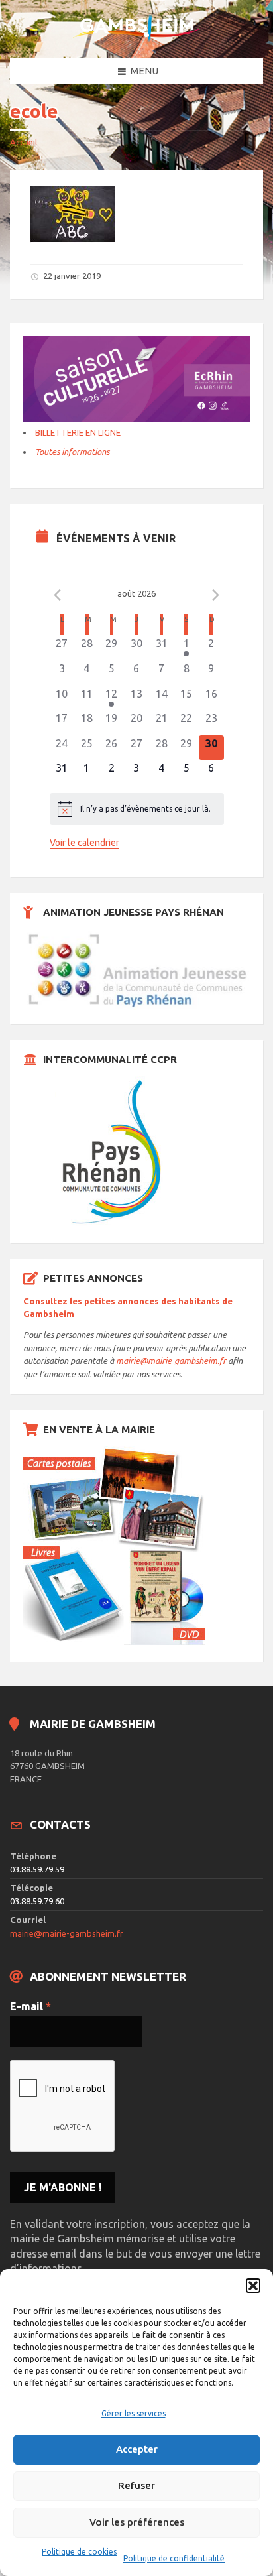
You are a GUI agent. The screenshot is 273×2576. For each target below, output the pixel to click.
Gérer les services (134, 2413)
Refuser (136, 2485)
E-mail (30, 2006)
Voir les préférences (137, 2522)
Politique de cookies (79, 2552)
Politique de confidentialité (174, 2558)
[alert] (137, 809)
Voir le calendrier (84, 843)
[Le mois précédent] (216, 595)
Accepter (137, 2449)
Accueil (24, 142)
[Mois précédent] (58, 595)
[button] (253, 2286)
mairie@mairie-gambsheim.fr (171, 1361)
